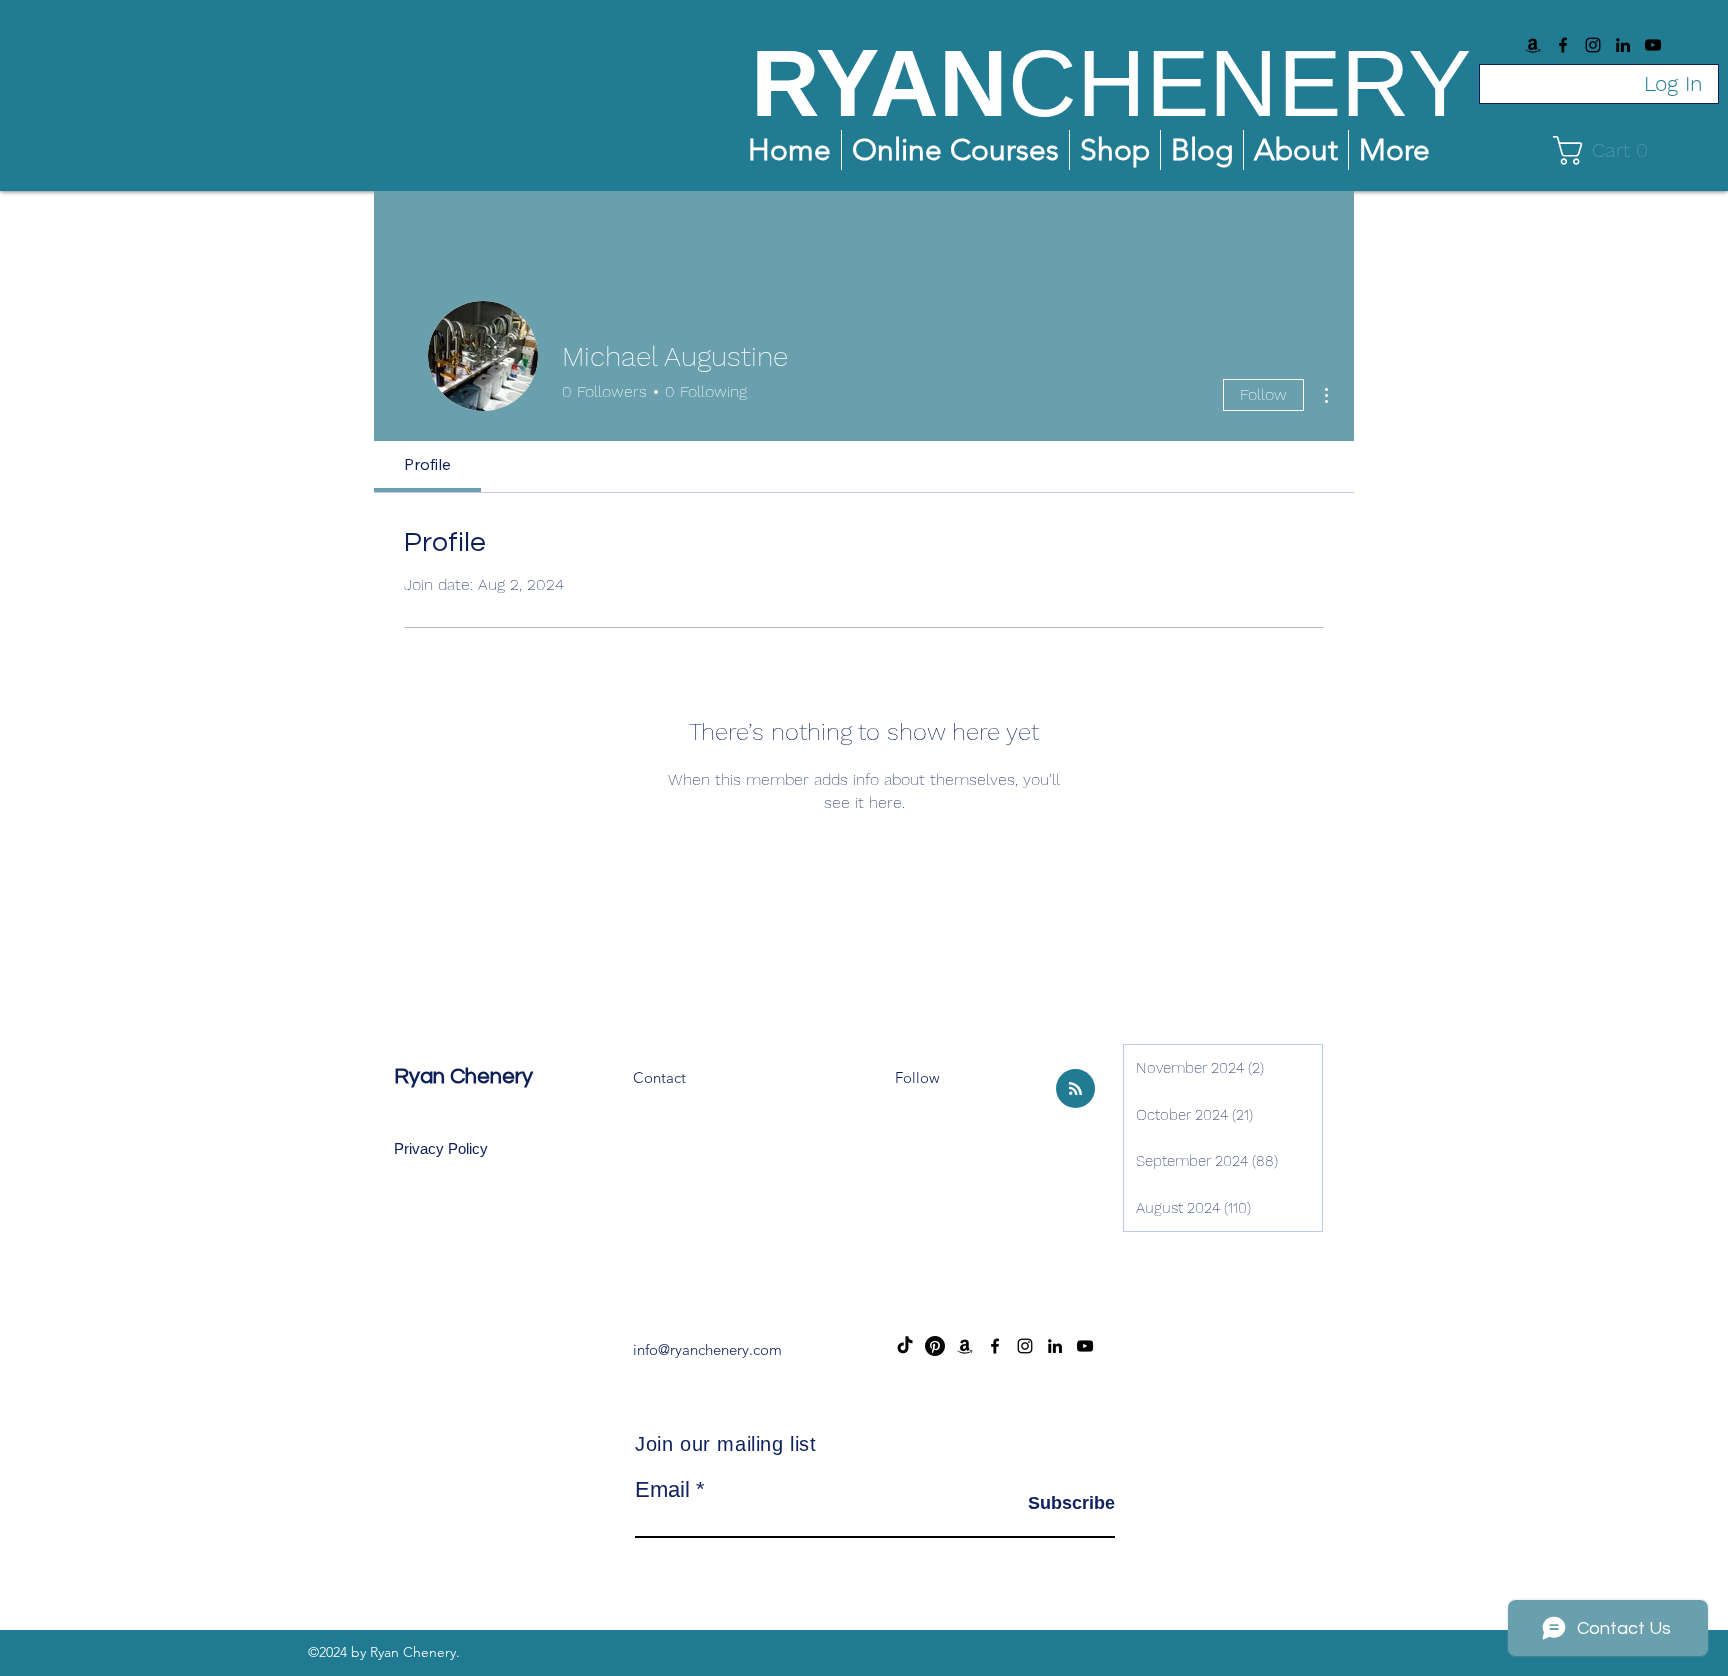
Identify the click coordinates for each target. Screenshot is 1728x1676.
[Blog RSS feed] (1075, 1089)
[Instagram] (1593, 45)
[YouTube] (1653, 45)
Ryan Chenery (463, 1076)
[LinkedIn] (1623, 45)
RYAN (879, 83)
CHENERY (1239, 83)
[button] (1608, 150)
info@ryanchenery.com (707, 1349)
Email (662, 1490)
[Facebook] (1563, 45)
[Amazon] (1533, 45)
